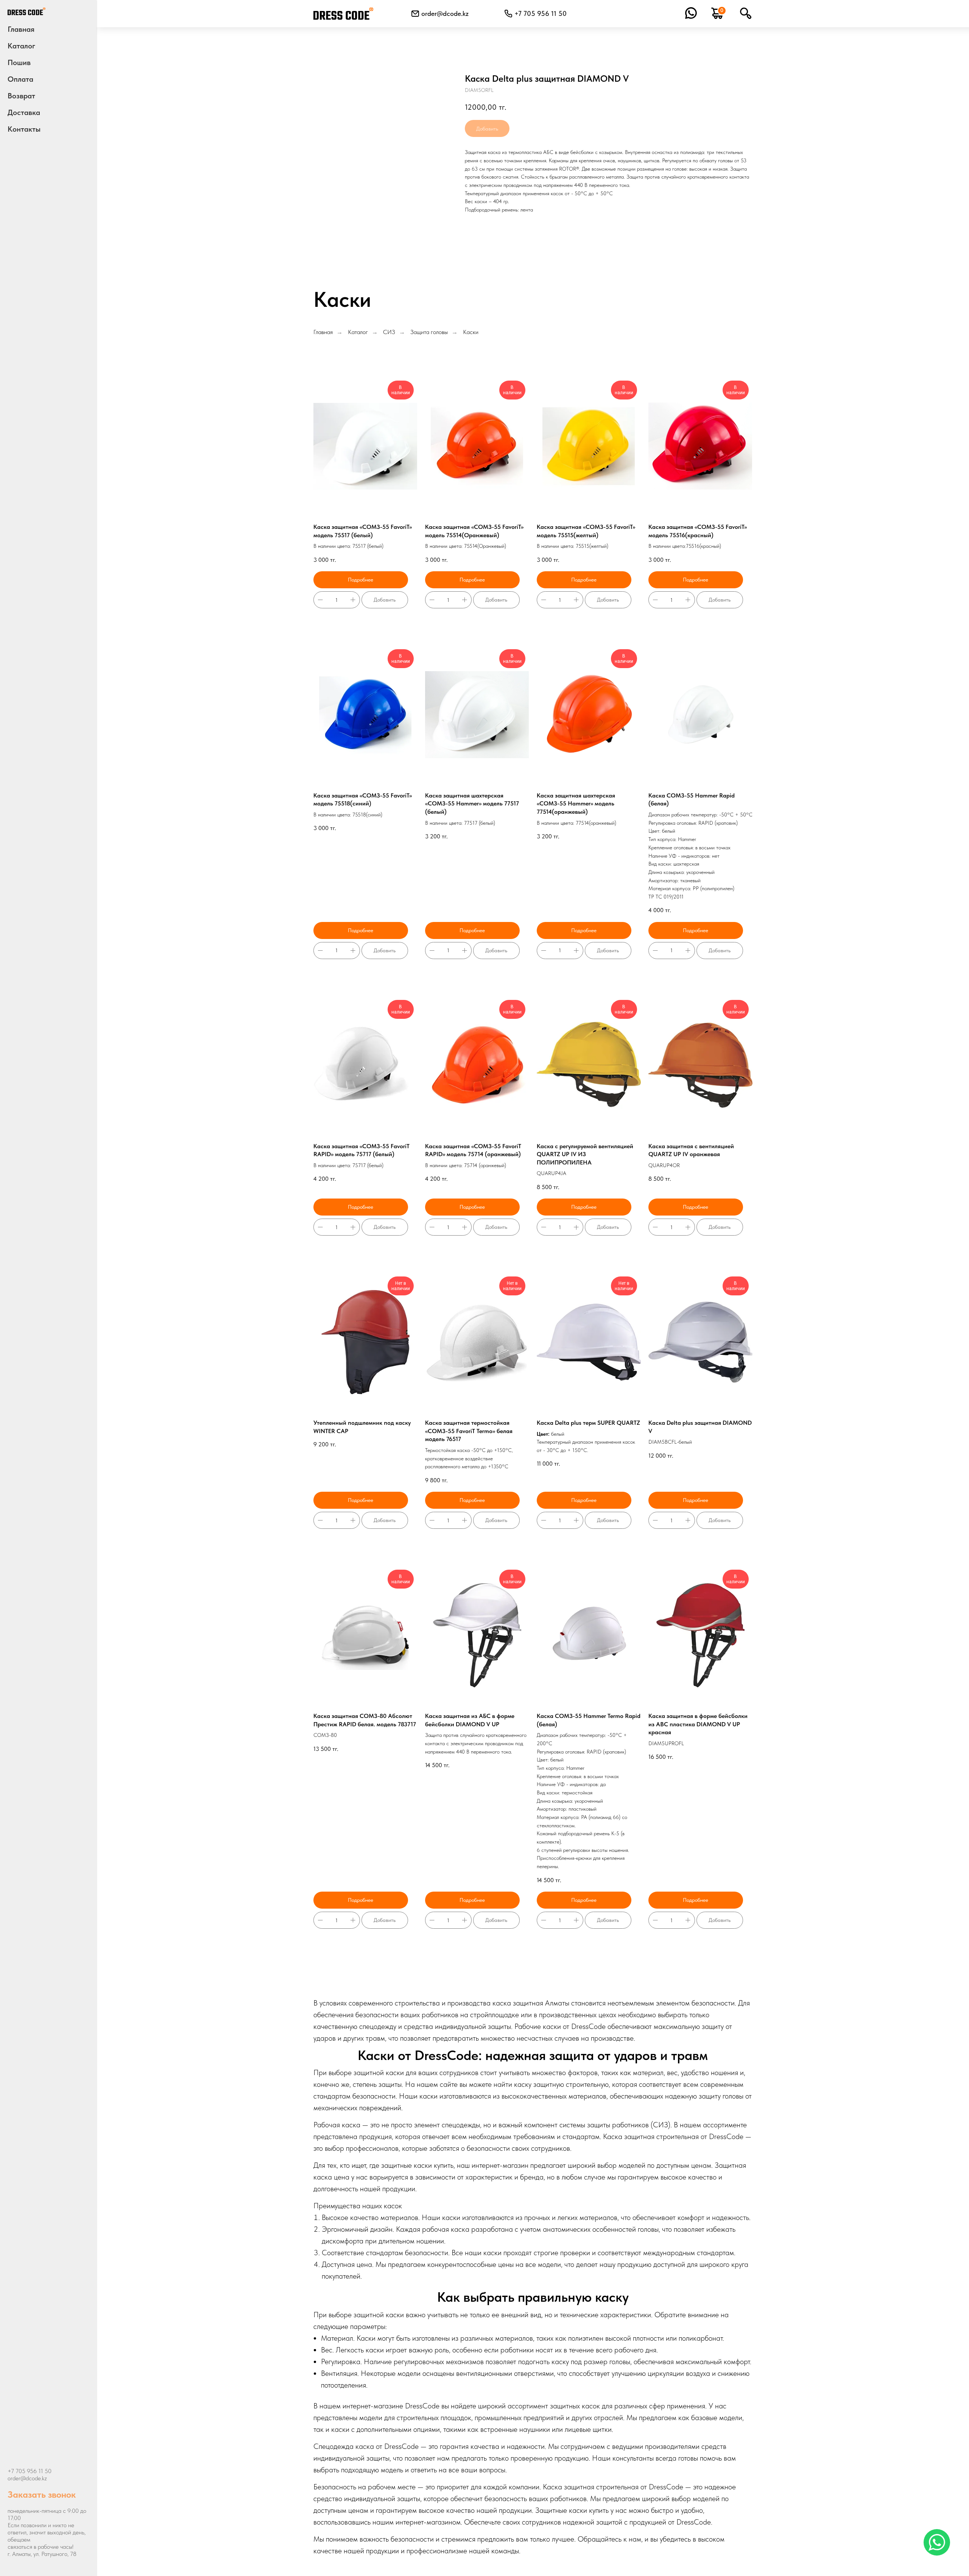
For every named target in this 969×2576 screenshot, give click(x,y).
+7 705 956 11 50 (30, 2471)
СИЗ (389, 332)
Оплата (20, 79)
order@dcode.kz (445, 13)
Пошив (19, 62)
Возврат (21, 96)
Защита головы (429, 332)
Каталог (358, 332)
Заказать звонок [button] (42, 2494)
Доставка (24, 112)
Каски (471, 332)
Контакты (24, 129)
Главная (21, 29)
